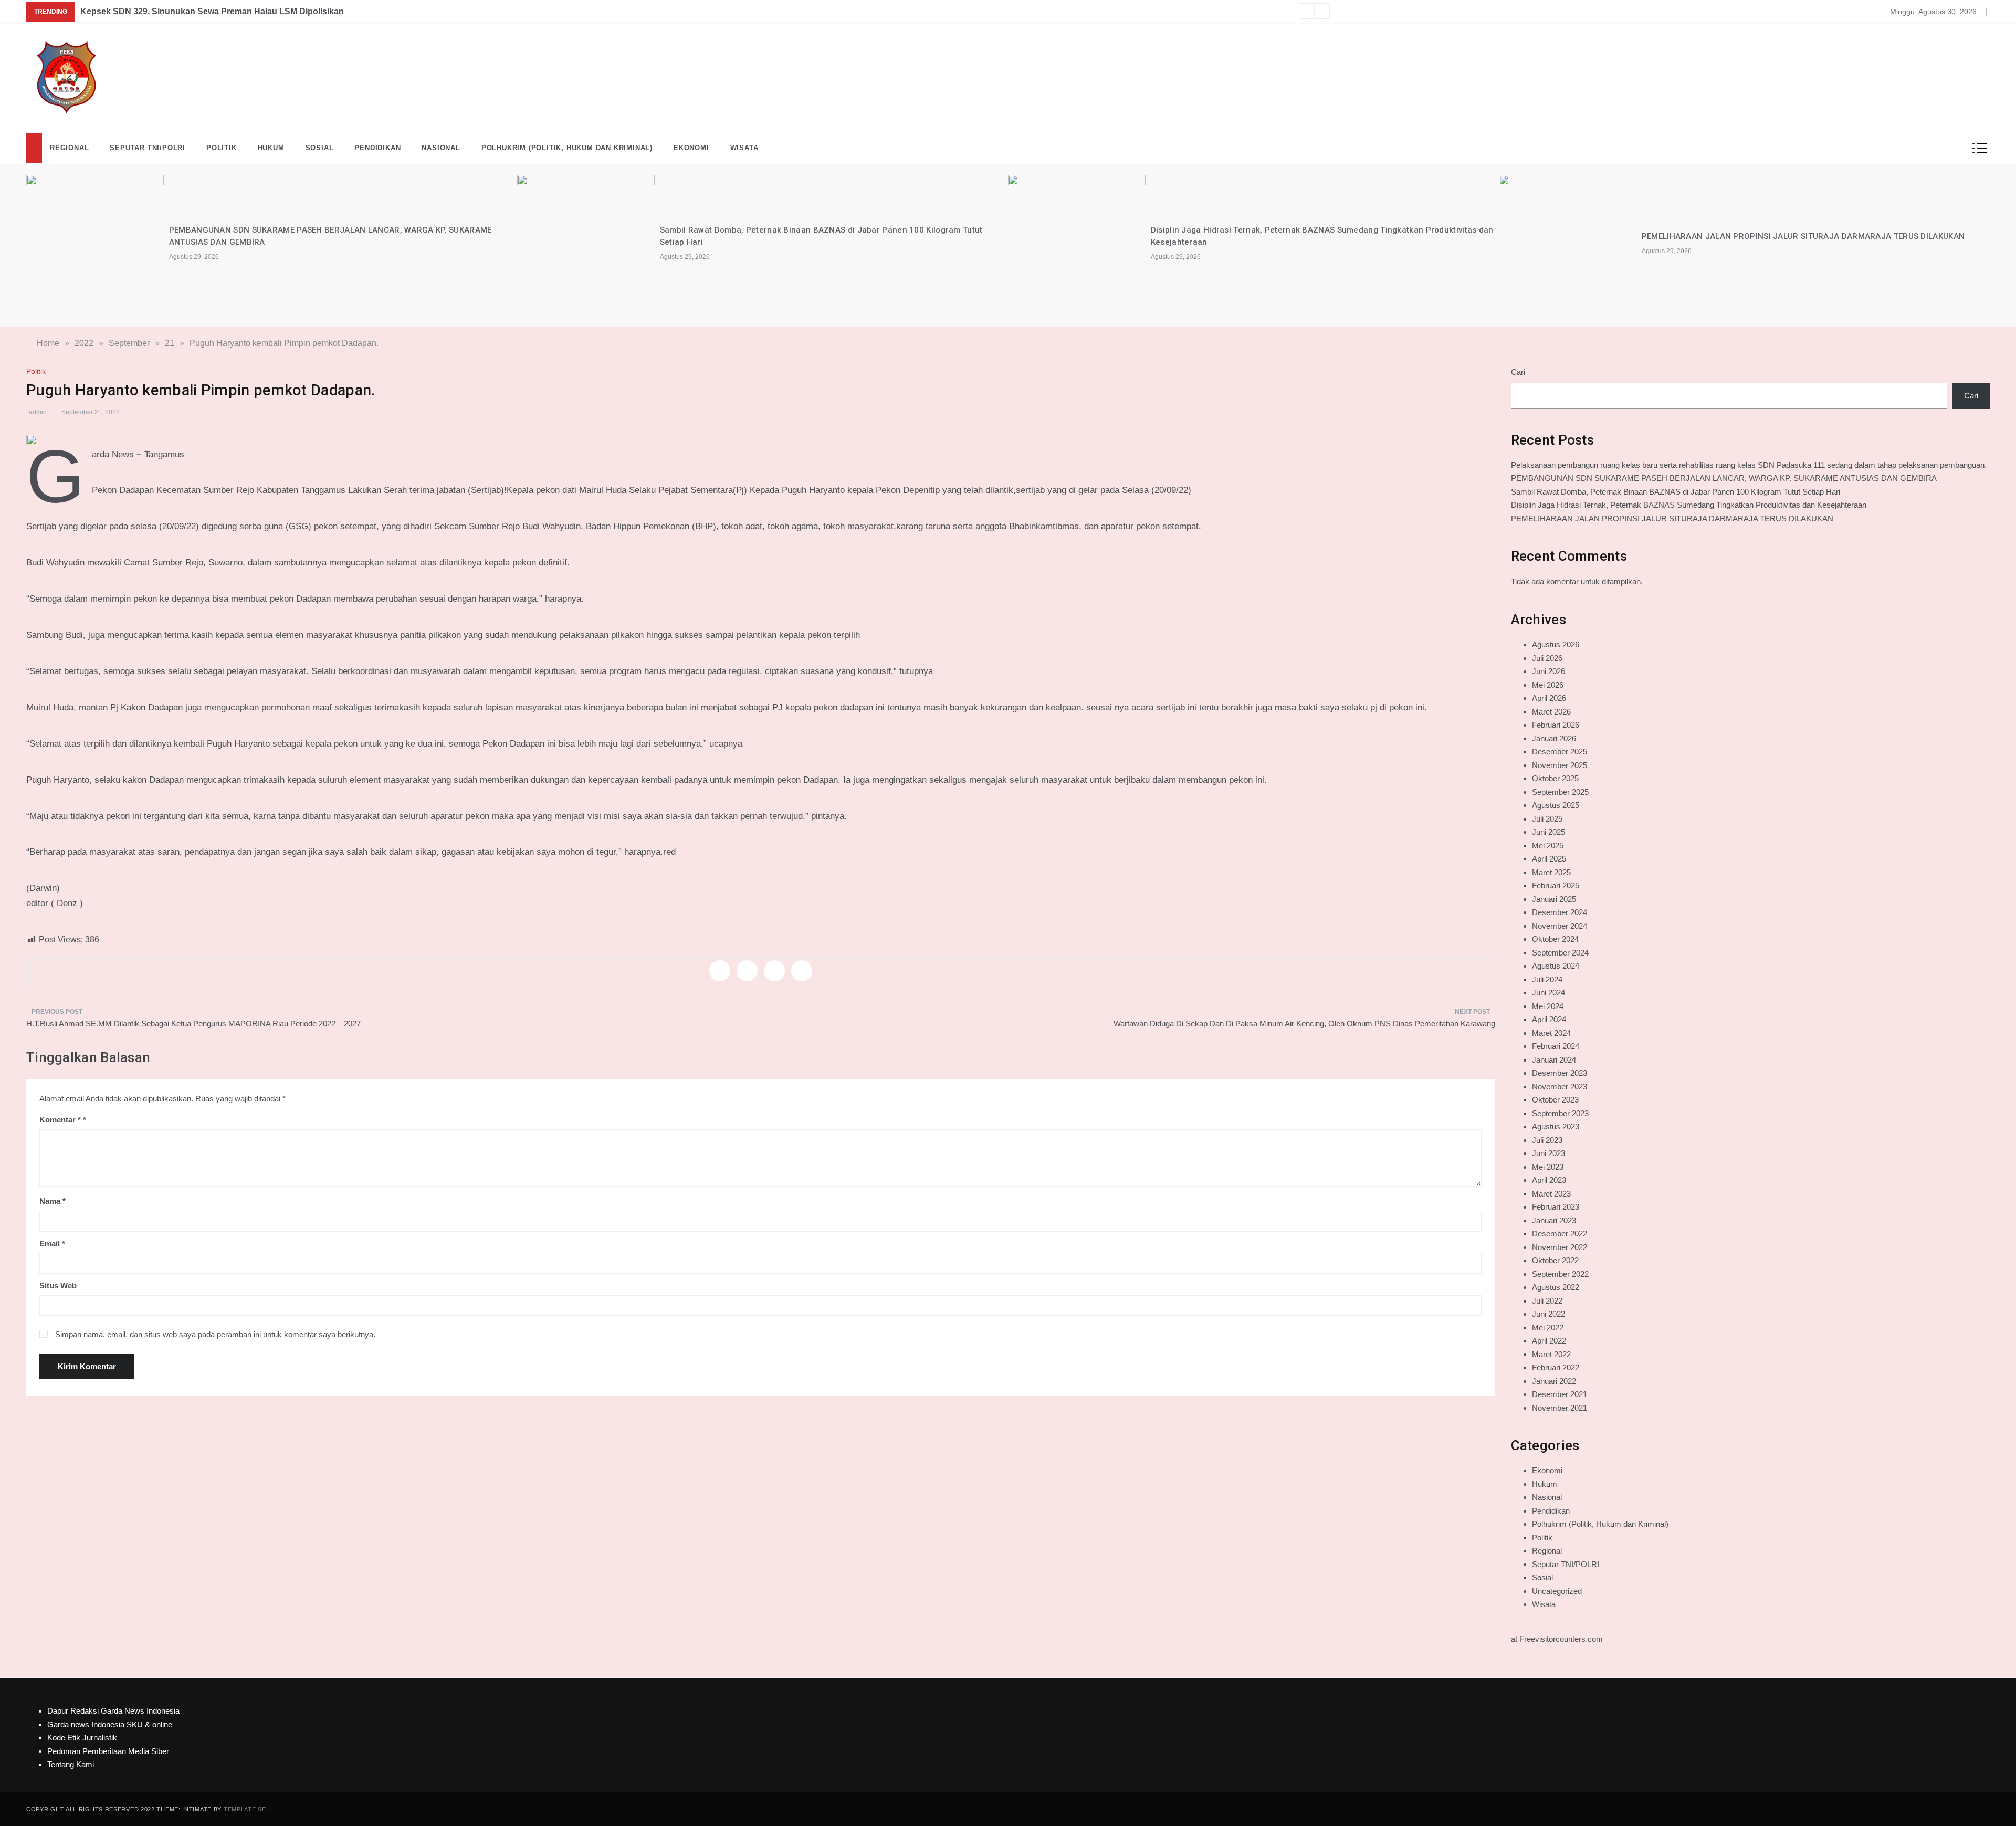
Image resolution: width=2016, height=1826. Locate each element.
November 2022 (1560, 1247)
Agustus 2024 (1556, 966)
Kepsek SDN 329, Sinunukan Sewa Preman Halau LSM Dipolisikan (212, 11)
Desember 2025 (1560, 752)
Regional (69, 148)
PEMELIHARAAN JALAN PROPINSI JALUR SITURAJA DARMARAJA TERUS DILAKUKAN (1803, 236)
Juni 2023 (1548, 1153)
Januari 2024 (1554, 1060)
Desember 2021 (1560, 1394)
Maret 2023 (1551, 1194)
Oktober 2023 (1555, 1100)
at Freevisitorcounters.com (1557, 1639)
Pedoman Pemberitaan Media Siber (108, 1751)
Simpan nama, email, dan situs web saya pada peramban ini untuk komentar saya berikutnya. (215, 1334)
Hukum (271, 148)
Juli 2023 (1547, 1140)
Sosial (320, 148)
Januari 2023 (1554, 1220)
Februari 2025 (1556, 885)
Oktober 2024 (1555, 939)
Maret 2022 (1551, 1354)
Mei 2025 (1548, 846)
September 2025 (1560, 792)
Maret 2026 (1551, 712)
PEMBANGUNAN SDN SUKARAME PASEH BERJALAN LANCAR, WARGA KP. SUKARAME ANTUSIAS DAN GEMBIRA (1724, 478)
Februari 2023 (1556, 1207)
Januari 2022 (1554, 1381)
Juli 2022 (1547, 1301)
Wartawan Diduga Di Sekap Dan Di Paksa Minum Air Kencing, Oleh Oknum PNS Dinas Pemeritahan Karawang (1304, 1024)
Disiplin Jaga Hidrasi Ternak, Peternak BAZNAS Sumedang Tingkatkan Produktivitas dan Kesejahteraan (1689, 505)
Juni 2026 (1548, 671)
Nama (52, 1201)
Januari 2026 (1554, 738)
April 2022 (1549, 1341)
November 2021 (1560, 1408)
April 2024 (1549, 1019)
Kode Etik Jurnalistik (82, 1738)
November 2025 (1560, 765)
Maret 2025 (1551, 872)
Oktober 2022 (1555, 1260)
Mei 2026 (1548, 685)
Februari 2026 (1556, 725)
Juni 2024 (1548, 993)
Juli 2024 (1547, 979)
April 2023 (1549, 1180)
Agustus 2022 (1556, 1287)
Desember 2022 (1560, 1234)
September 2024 (1560, 953)
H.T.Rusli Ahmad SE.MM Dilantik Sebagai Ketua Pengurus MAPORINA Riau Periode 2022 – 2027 (193, 1024)
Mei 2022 (1548, 1327)
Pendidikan (377, 148)
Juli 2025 (1547, 819)
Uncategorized (1557, 1591)
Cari (1518, 372)
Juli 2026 (1547, 658)
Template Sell (248, 1809)
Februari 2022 (1556, 1367)
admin (38, 412)
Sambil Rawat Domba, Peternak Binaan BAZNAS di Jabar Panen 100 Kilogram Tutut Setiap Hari (1676, 492)
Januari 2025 (1554, 899)
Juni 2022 (1548, 1314)
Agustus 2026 (1556, 644)
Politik (222, 148)
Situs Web (58, 1285)
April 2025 (1549, 859)
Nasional (441, 148)
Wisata (744, 148)
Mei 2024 (1548, 1006)
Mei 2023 (1548, 1167)
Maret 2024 (1551, 1033)
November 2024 (1560, 926)
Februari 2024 (1556, 1046)
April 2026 (1549, 698)
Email (52, 1243)
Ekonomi (691, 148)
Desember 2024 (1560, 912)
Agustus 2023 (1556, 1126)
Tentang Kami (71, 1764)
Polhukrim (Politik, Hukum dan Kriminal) (567, 148)
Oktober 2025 (1555, 778)
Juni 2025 (1548, 832)
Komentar (60, 1120)
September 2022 (1560, 1274)
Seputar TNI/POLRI (148, 148)
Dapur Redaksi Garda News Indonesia (113, 1711)
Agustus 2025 (1556, 805)
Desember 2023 (1560, 1073)
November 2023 (1560, 1087)
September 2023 (1560, 1113)
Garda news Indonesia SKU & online (110, 1724)
